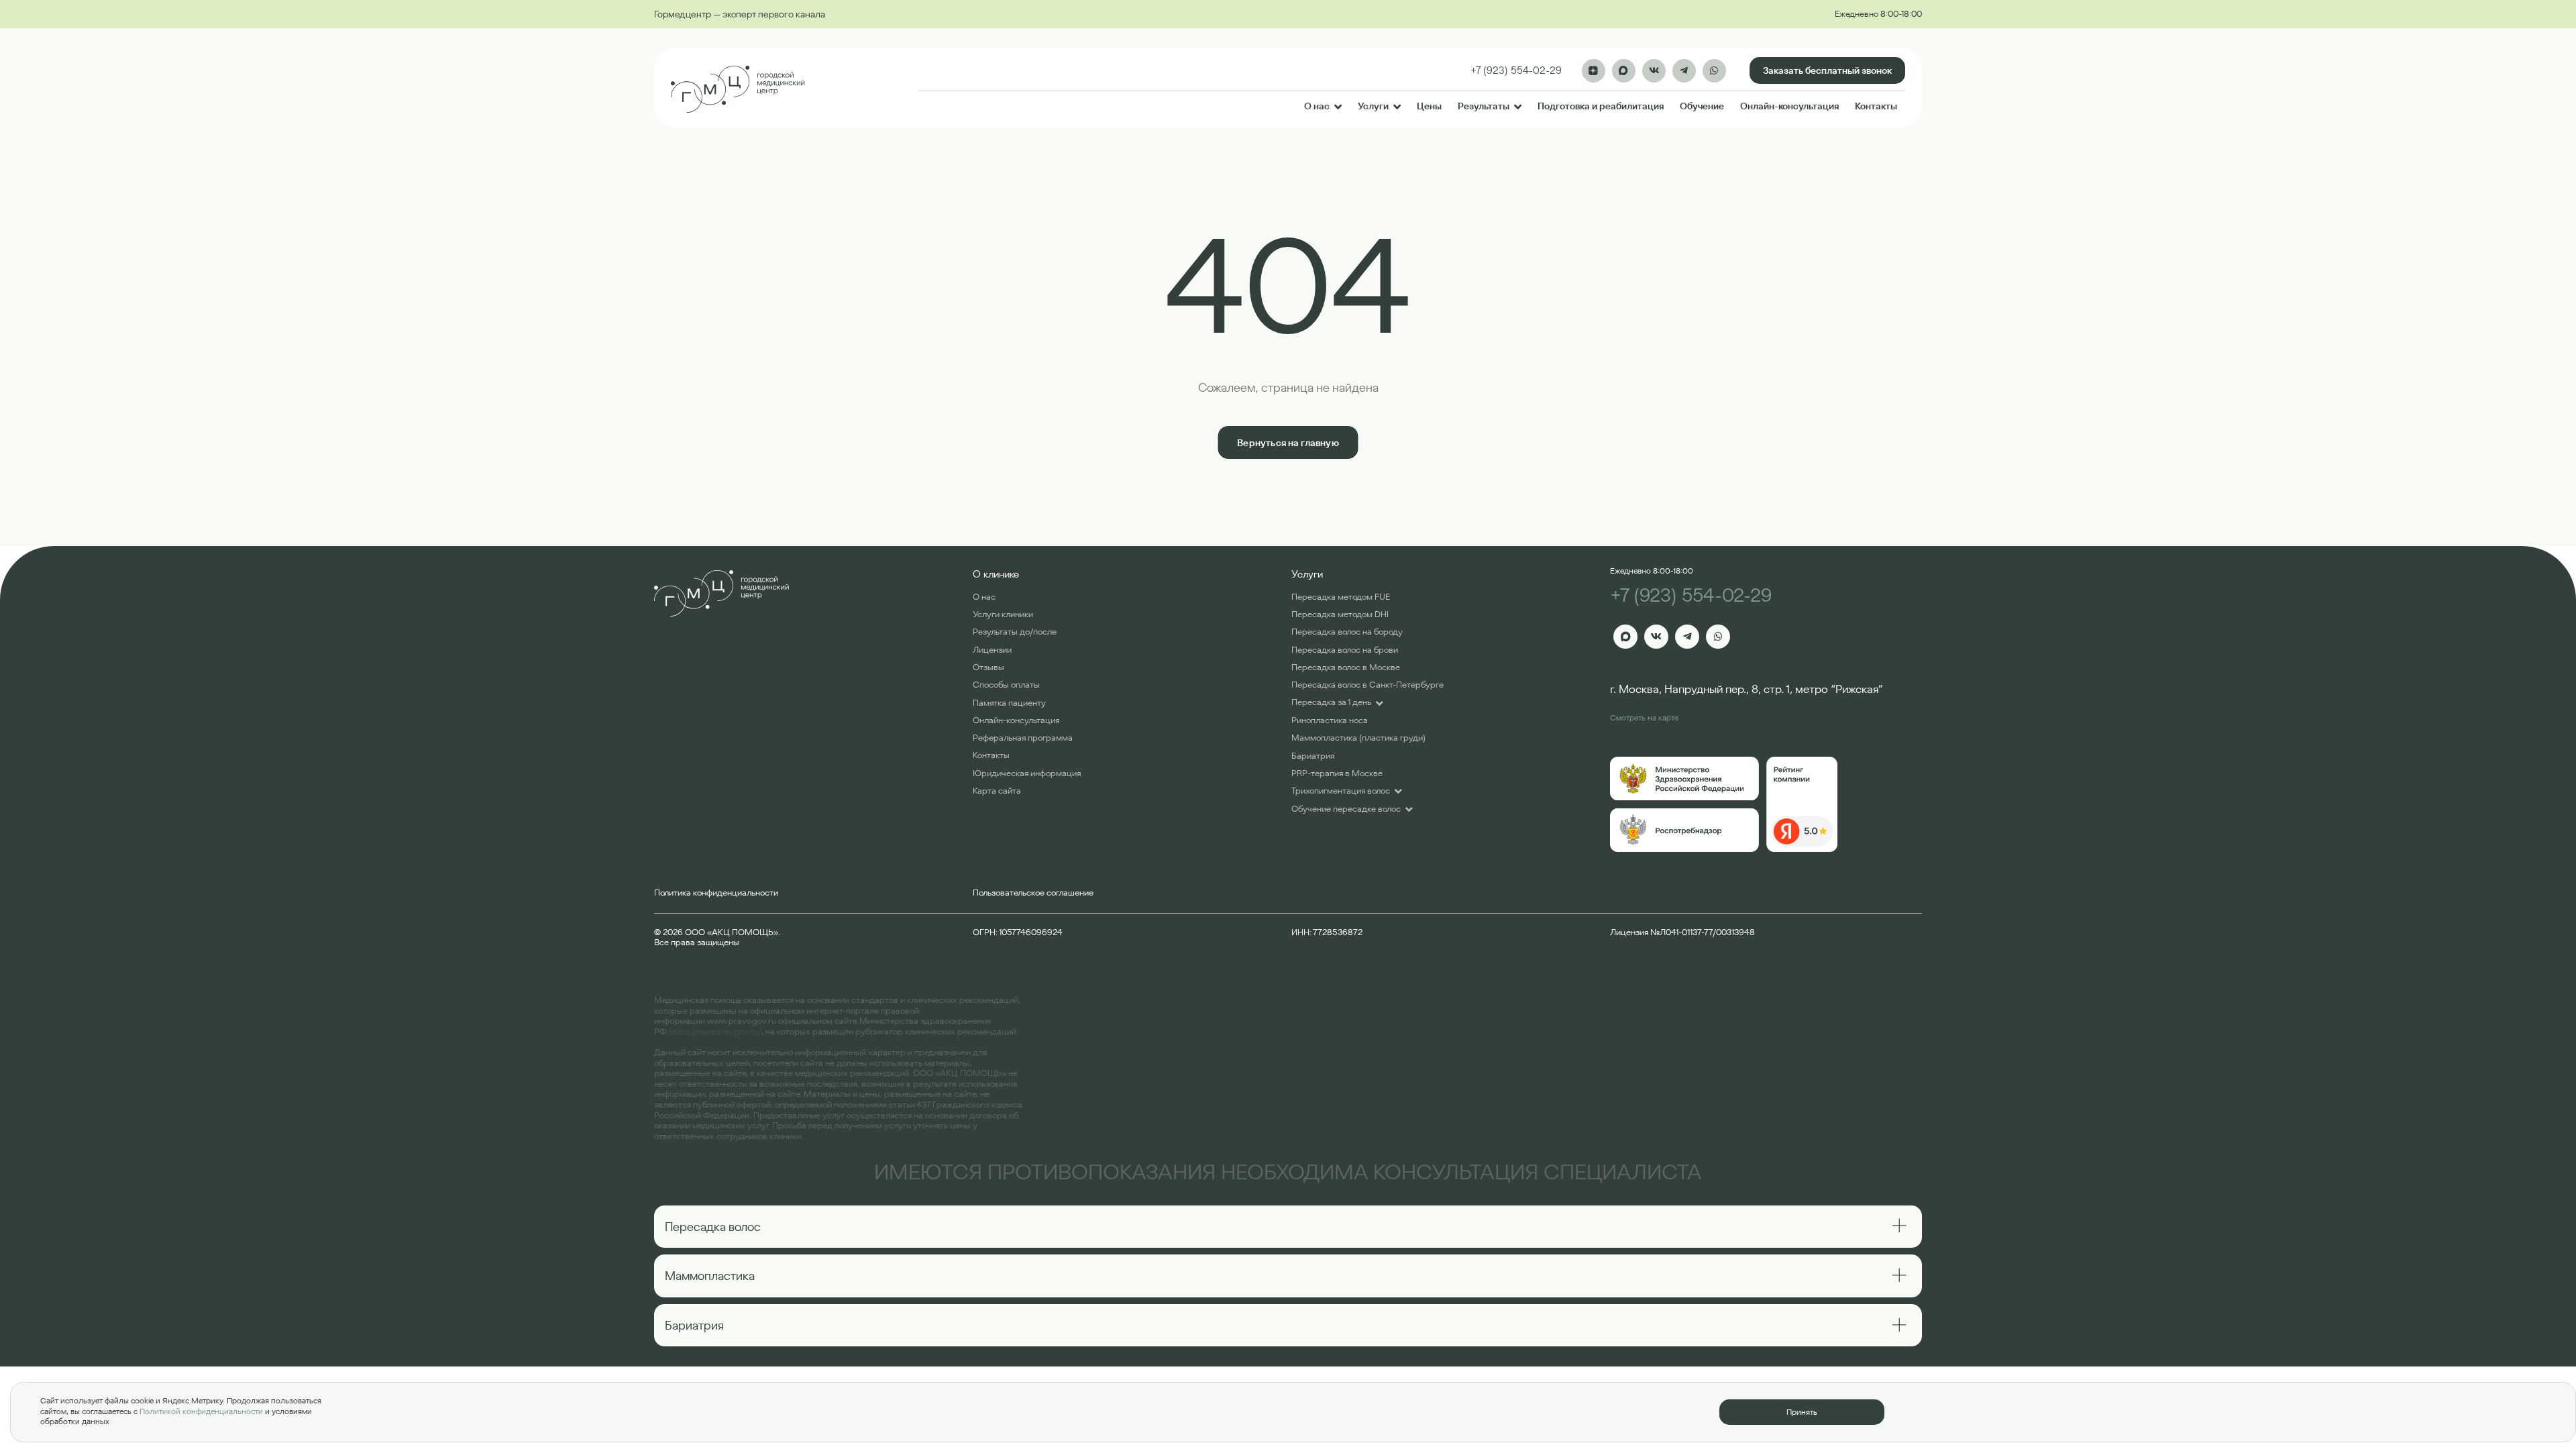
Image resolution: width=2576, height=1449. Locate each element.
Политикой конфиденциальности (201, 1411)
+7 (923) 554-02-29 (1691, 595)
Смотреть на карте (1644, 717)
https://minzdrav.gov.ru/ (715, 1031)
